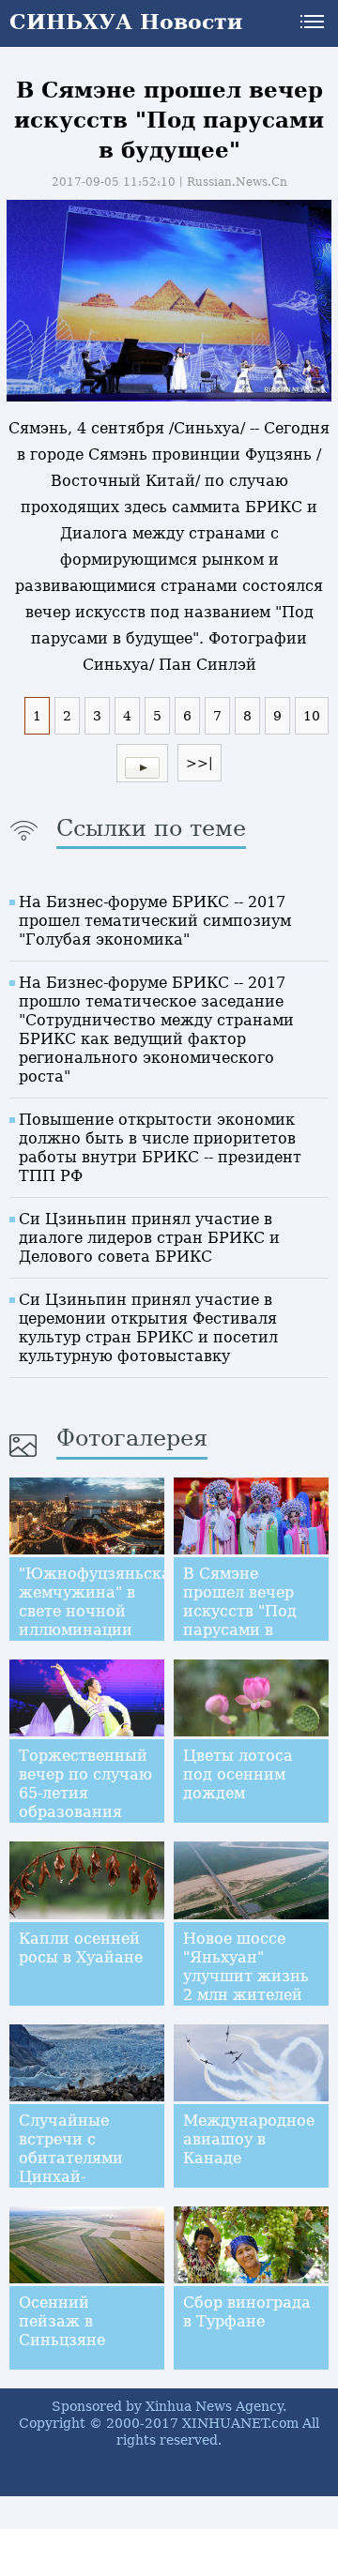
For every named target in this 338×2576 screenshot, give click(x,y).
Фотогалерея (132, 1438)
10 (312, 716)
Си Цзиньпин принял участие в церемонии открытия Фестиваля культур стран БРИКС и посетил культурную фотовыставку (148, 1328)
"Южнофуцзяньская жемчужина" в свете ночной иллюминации (100, 1602)
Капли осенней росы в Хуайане (81, 1948)
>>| (200, 763)
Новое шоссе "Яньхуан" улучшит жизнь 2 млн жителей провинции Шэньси (246, 1985)
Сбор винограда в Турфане (247, 2312)
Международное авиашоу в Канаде (249, 2139)
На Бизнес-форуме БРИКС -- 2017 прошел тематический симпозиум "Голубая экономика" (155, 921)
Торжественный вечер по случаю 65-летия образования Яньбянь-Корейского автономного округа (85, 1821)
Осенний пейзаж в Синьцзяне (62, 2321)
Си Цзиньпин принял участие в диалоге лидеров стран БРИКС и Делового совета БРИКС (149, 1238)
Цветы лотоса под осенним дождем (238, 1774)
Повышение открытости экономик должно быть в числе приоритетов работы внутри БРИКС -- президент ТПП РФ (160, 1148)
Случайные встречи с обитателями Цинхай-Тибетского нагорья (71, 2167)
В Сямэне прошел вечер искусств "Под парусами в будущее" (240, 1611)
